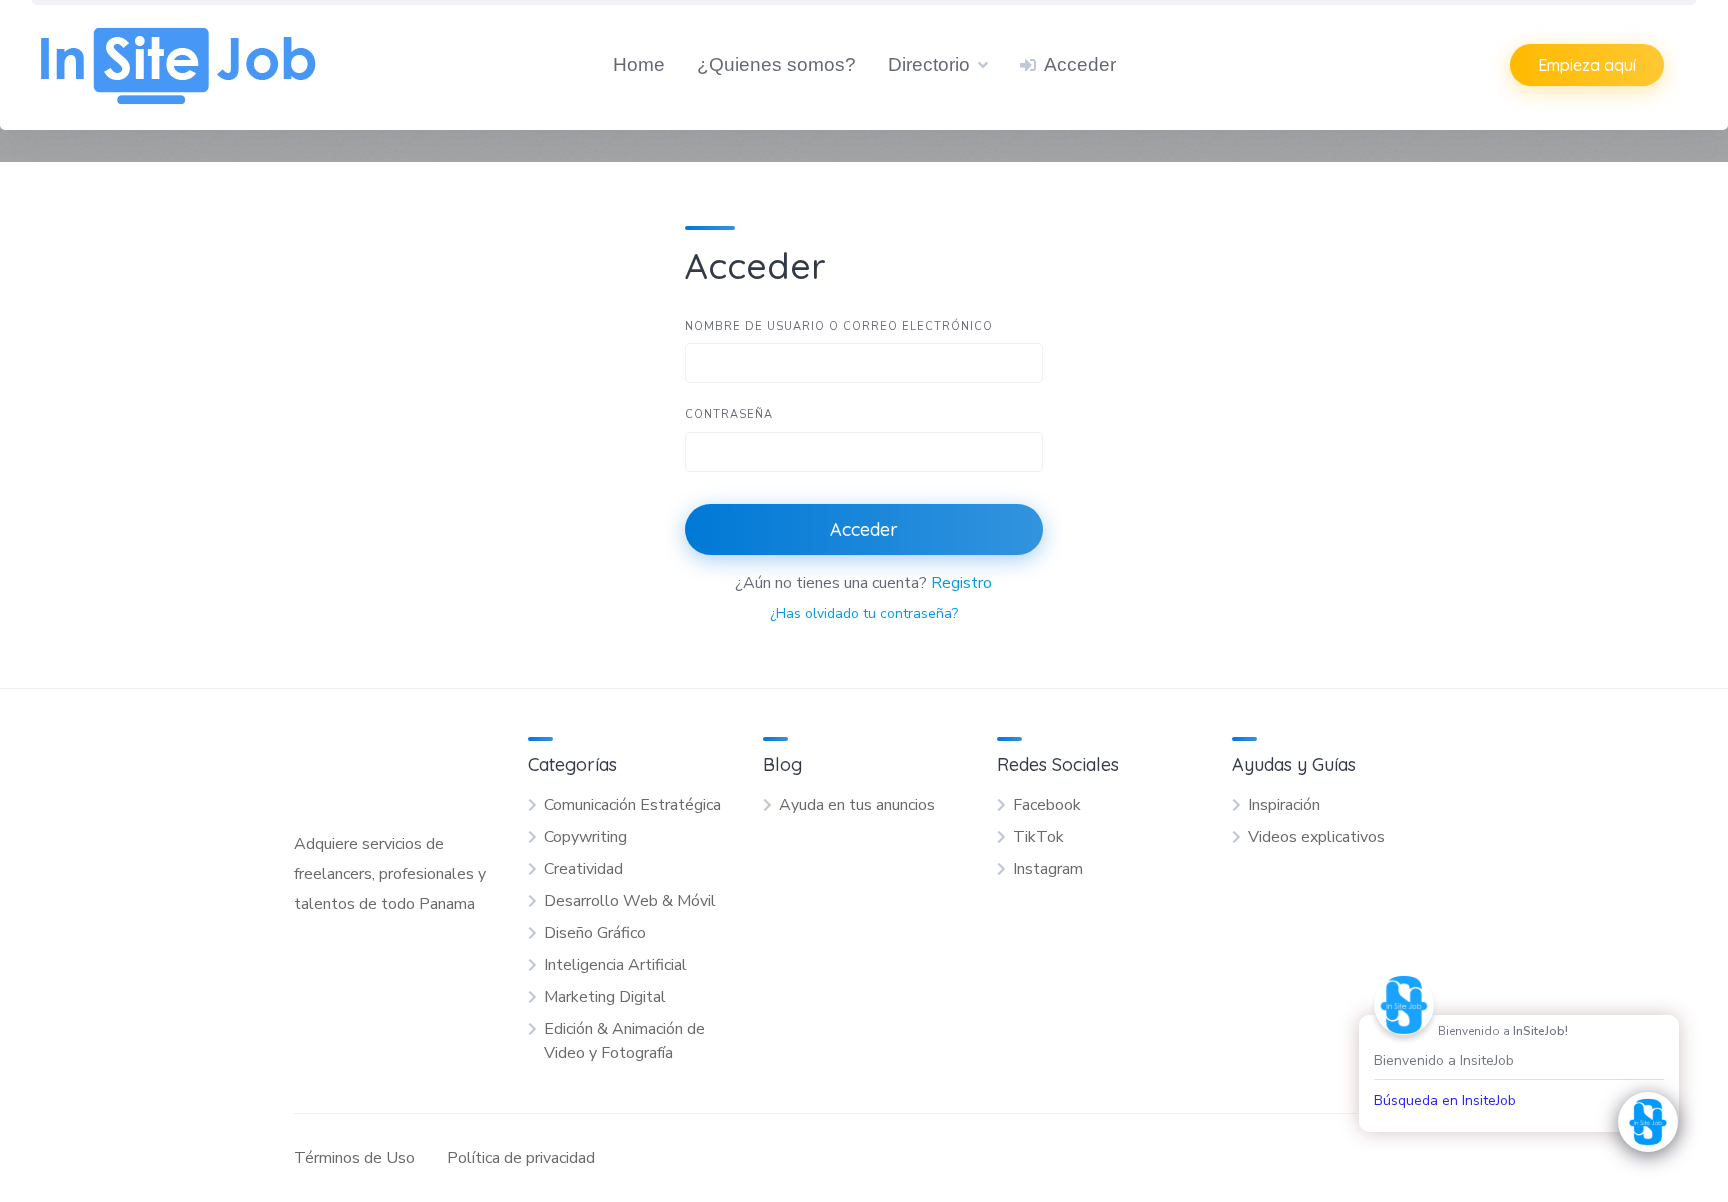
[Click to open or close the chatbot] (1648, 1122)
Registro (961, 583)
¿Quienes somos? (776, 64)
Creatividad (583, 869)
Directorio (929, 64)
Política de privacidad (521, 1158)
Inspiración (1284, 805)
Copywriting (585, 837)
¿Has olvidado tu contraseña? (864, 613)
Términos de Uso (354, 1158)
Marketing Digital (605, 997)
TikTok (1038, 837)
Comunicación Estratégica (632, 805)
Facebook (1047, 805)
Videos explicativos (1316, 837)
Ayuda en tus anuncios (857, 805)
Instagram (1048, 869)
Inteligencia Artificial (615, 965)
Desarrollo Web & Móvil (630, 901)
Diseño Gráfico (595, 933)
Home (639, 64)
